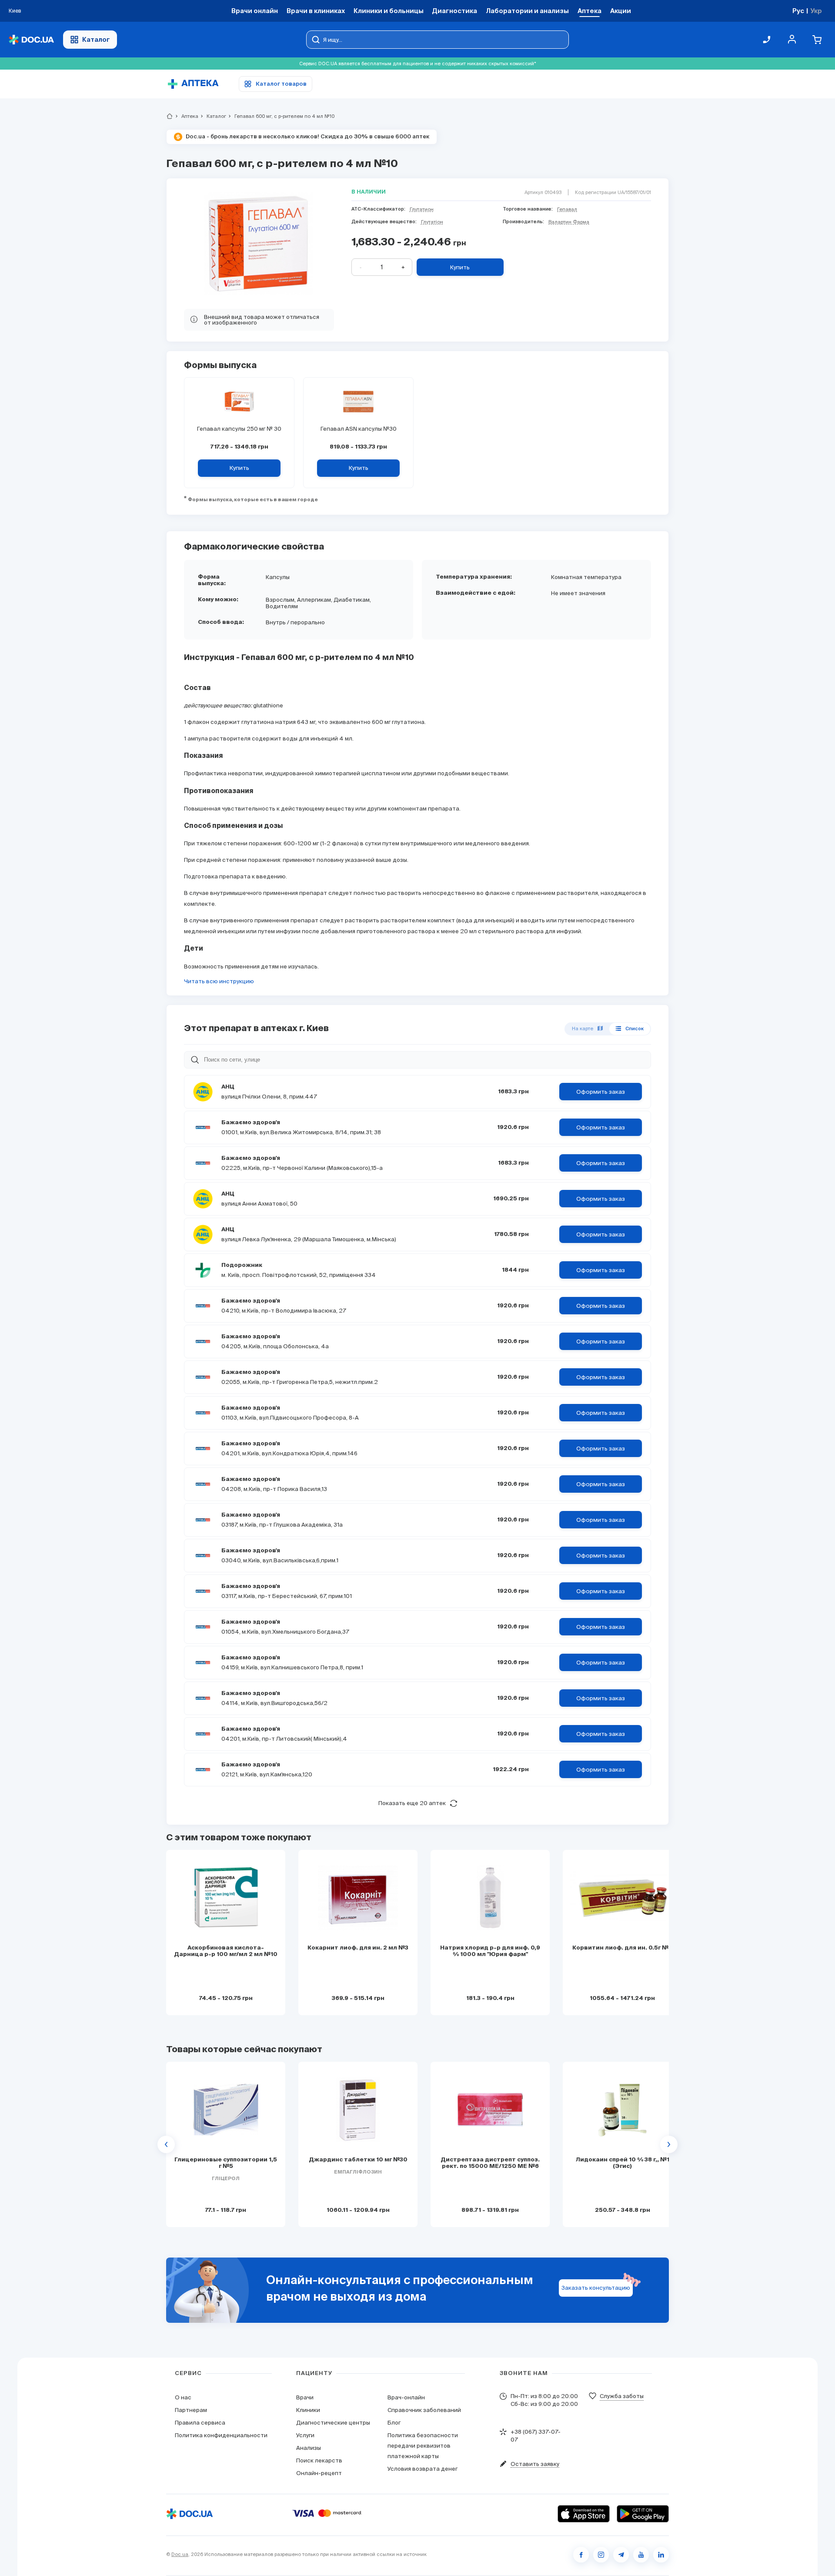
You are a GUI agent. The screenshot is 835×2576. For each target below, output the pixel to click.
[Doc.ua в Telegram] (621, 2555)
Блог (394, 2423)
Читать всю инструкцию (219, 981)
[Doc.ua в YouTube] (641, 2555)
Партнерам (191, 2410)
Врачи (305, 2397)
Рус (798, 11)
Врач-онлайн (406, 2397)
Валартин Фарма (569, 222)
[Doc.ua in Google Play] (643, 2514)
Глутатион (422, 209)
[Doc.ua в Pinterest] (661, 2555)
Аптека (186, 116)
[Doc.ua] (31, 40)
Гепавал (567, 209)
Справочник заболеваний (424, 2410)
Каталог (96, 39)
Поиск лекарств (319, 2460)
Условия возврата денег (423, 2469)
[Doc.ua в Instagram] (601, 2555)
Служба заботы (622, 2396)
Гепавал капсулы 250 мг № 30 (239, 429)
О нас (183, 2397)
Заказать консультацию (596, 2288)
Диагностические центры (333, 2423)
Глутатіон (432, 222)
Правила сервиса (200, 2423)
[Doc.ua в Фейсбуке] (581, 2555)
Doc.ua (180, 2554)
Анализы (309, 2448)
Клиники (308, 2410)
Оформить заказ (601, 1092)
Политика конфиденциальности (221, 2435)
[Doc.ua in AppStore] (584, 2514)
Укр (816, 11)
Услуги (305, 2435)
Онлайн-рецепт (319, 2473)
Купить (460, 267)
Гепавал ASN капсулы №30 (359, 429)
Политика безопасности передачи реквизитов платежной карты (423, 2446)
